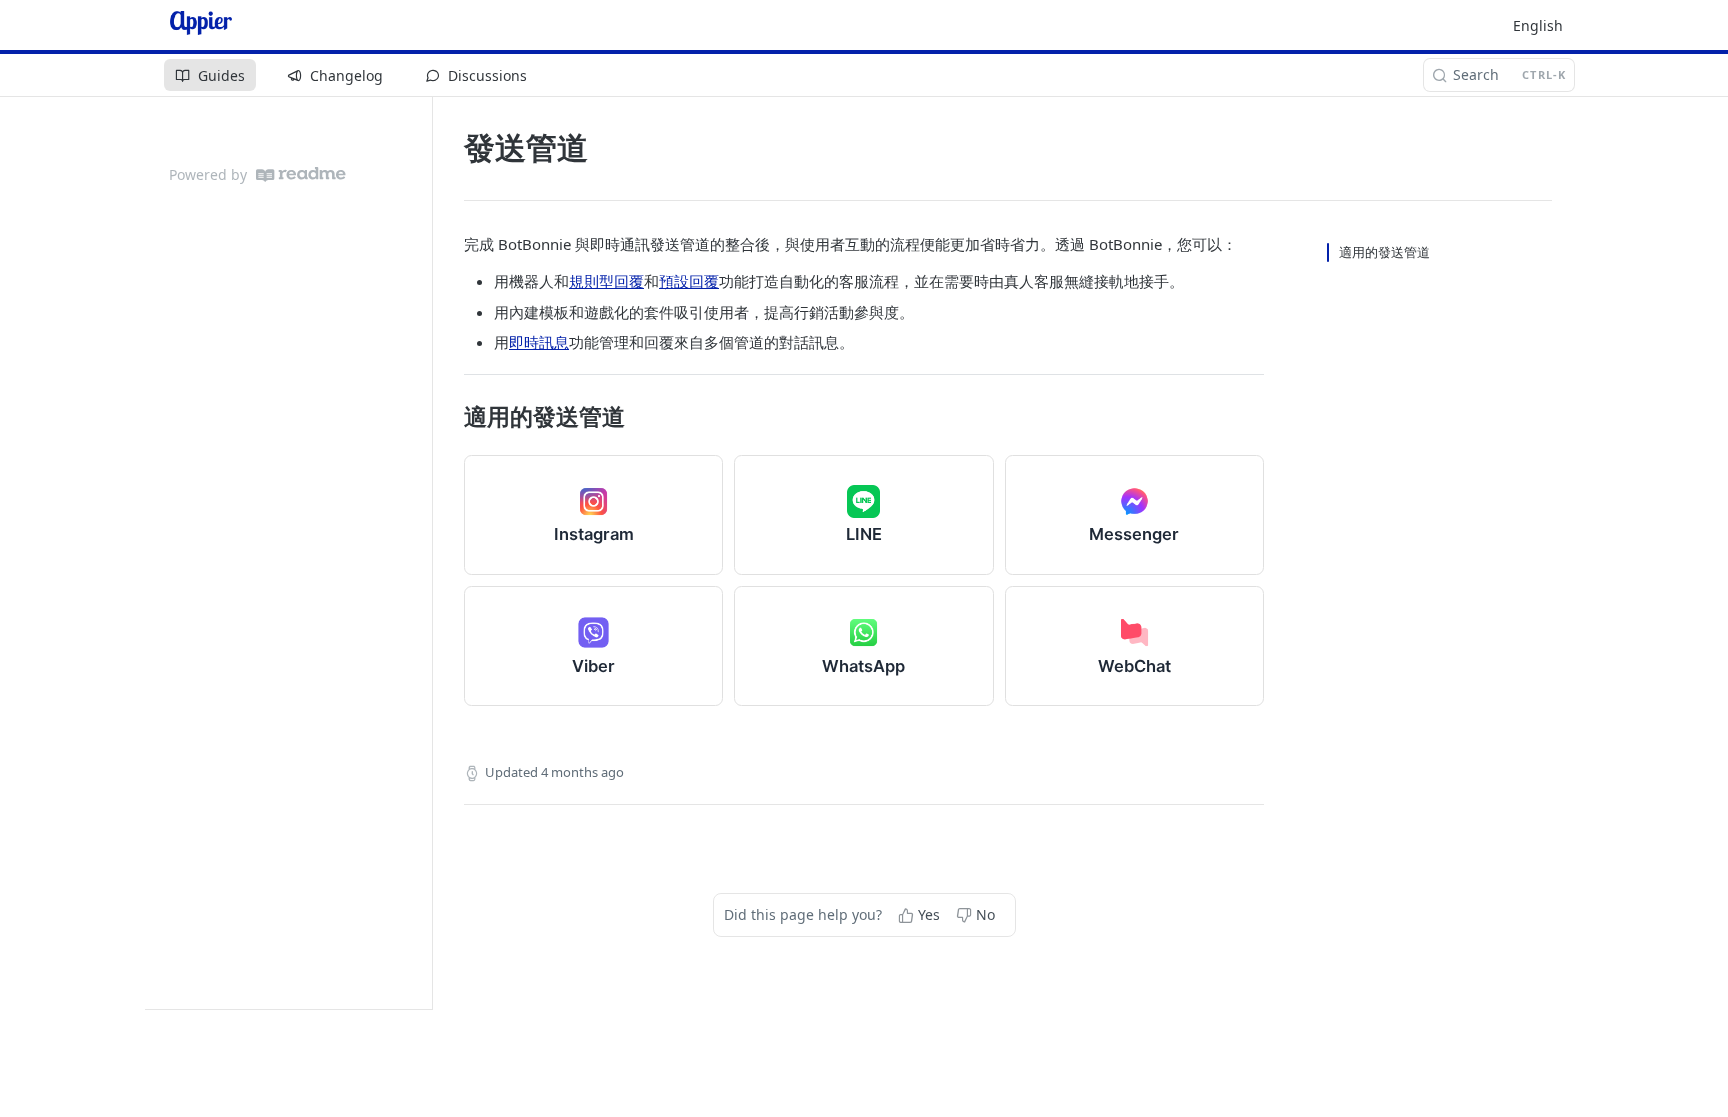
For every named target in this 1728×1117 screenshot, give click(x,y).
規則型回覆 (606, 281)
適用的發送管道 (1384, 252)
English (1538, 25)
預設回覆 (689, 281)
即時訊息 (539, 342)
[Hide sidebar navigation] (428, 552)
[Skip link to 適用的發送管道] (450, 417)
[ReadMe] (301, 174)
